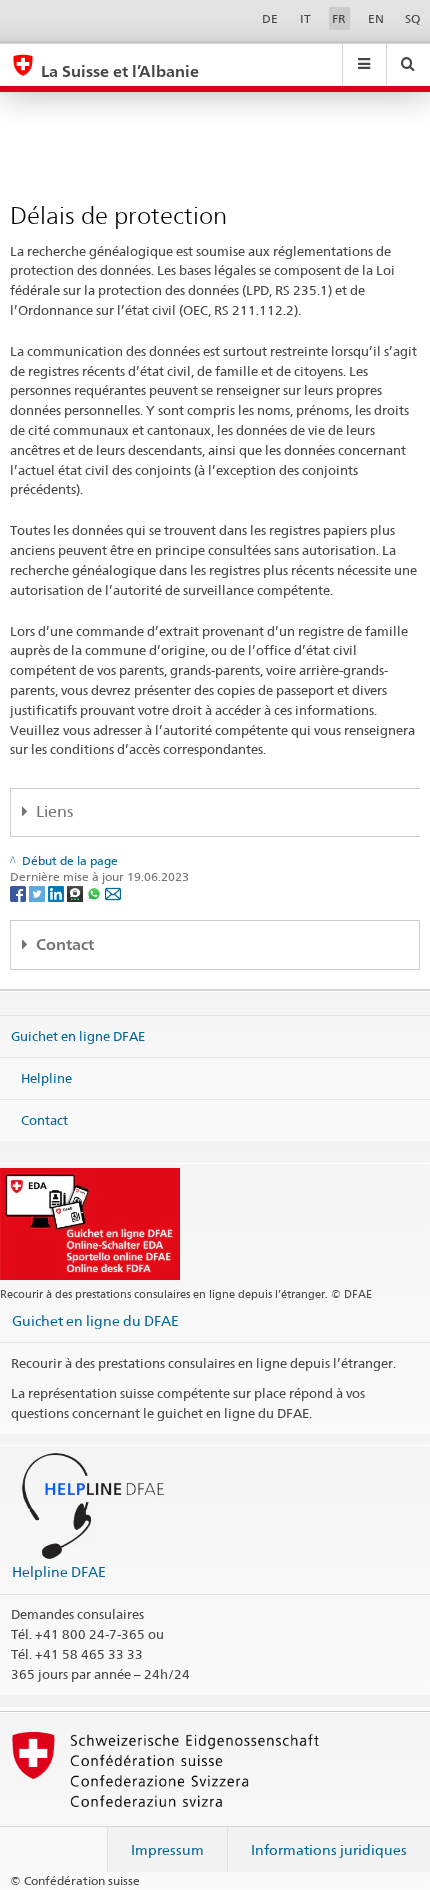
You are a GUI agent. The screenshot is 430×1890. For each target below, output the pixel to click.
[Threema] (76, 892)
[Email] (113, 892)
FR (339, 18)
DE (270, 18)
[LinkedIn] (57, 892)
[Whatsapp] (95, 892)
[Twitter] (38, 892)
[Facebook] (19, 892)
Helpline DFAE (59, 1571)
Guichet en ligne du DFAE (95, 1320)
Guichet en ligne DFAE (78, 1036)
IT (305, 18)
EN (376, 18)
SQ (412, 18)
